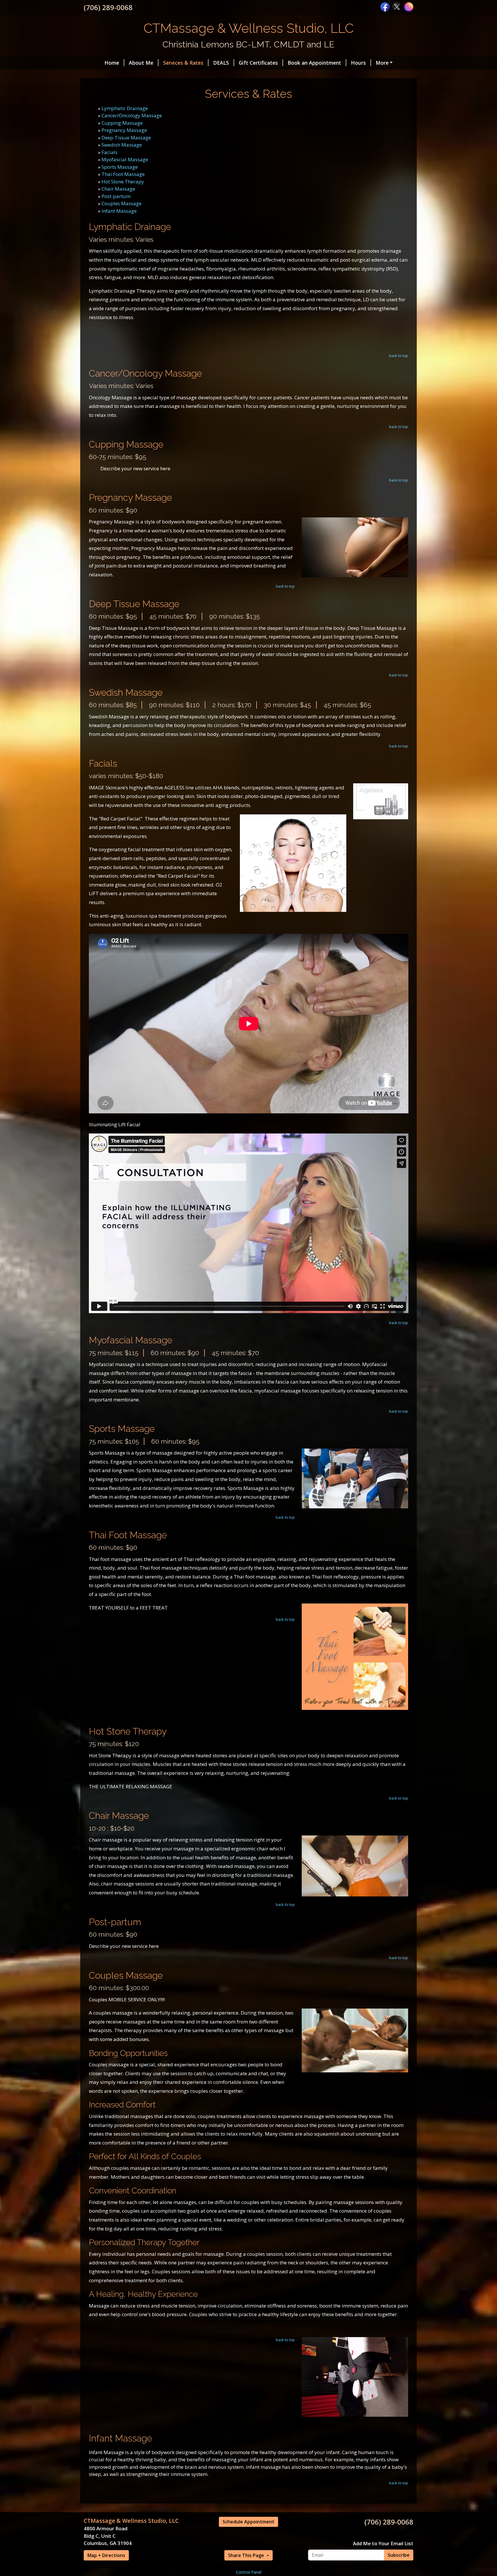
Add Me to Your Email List (383, 2543)
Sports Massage (120, 167)
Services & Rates (183, 63)
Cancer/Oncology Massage (132, 115)
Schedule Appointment (248, 2522)
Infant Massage (119, 211)
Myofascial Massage (125, 159)
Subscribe (399, 2555)
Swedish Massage (122, 145)
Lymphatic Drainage (125, 108)
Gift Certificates (258, 63)
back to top (399, 356)
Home (112, 63)
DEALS (221, 63)
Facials (109, 152)
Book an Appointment (314, 63)
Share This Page (247, 2555)
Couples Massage (122, 203)
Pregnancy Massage (124, 130)
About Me (141, 63)
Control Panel (249, 2572)
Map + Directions (106, 2555)
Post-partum (116, 196)
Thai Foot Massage (123, 174)
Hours (358, 63)
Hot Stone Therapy (123, 182)
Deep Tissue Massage (126, 138)
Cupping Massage (122, 123)
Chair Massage (118, 189)
